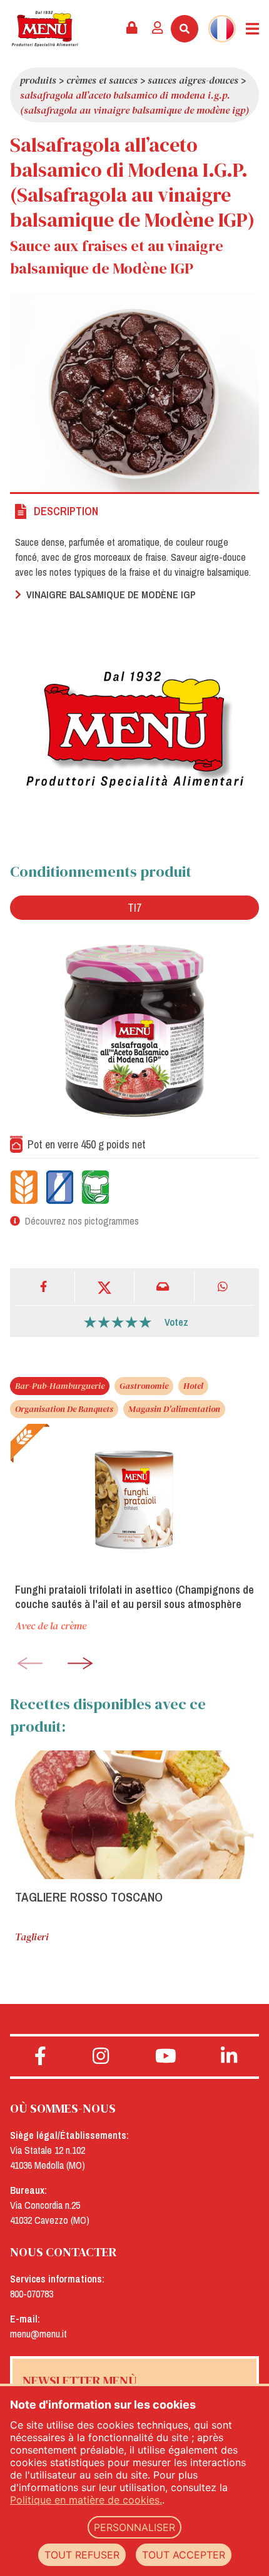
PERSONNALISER (134, 2527)
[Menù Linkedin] (229, 2056)
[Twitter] (105, 1287)
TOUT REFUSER (82, 2555)
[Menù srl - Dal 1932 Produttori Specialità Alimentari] (45, 29)
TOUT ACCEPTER (184, 2555)
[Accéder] (158, 29)
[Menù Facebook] (40, 2056)
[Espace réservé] (132, 29)
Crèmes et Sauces (102, 80)
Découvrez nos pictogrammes (82, 1221)
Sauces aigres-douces (193, 80)
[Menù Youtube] (166, 2056)
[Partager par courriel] (165, 1287)
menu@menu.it (38, 2334)
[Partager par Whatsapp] (225, 1287)
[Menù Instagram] (101, 2056)
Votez (176, 1322)
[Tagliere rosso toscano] (134, 1815)
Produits (38, 80)
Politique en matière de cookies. (86, 2500)
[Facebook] (45, 1287)
